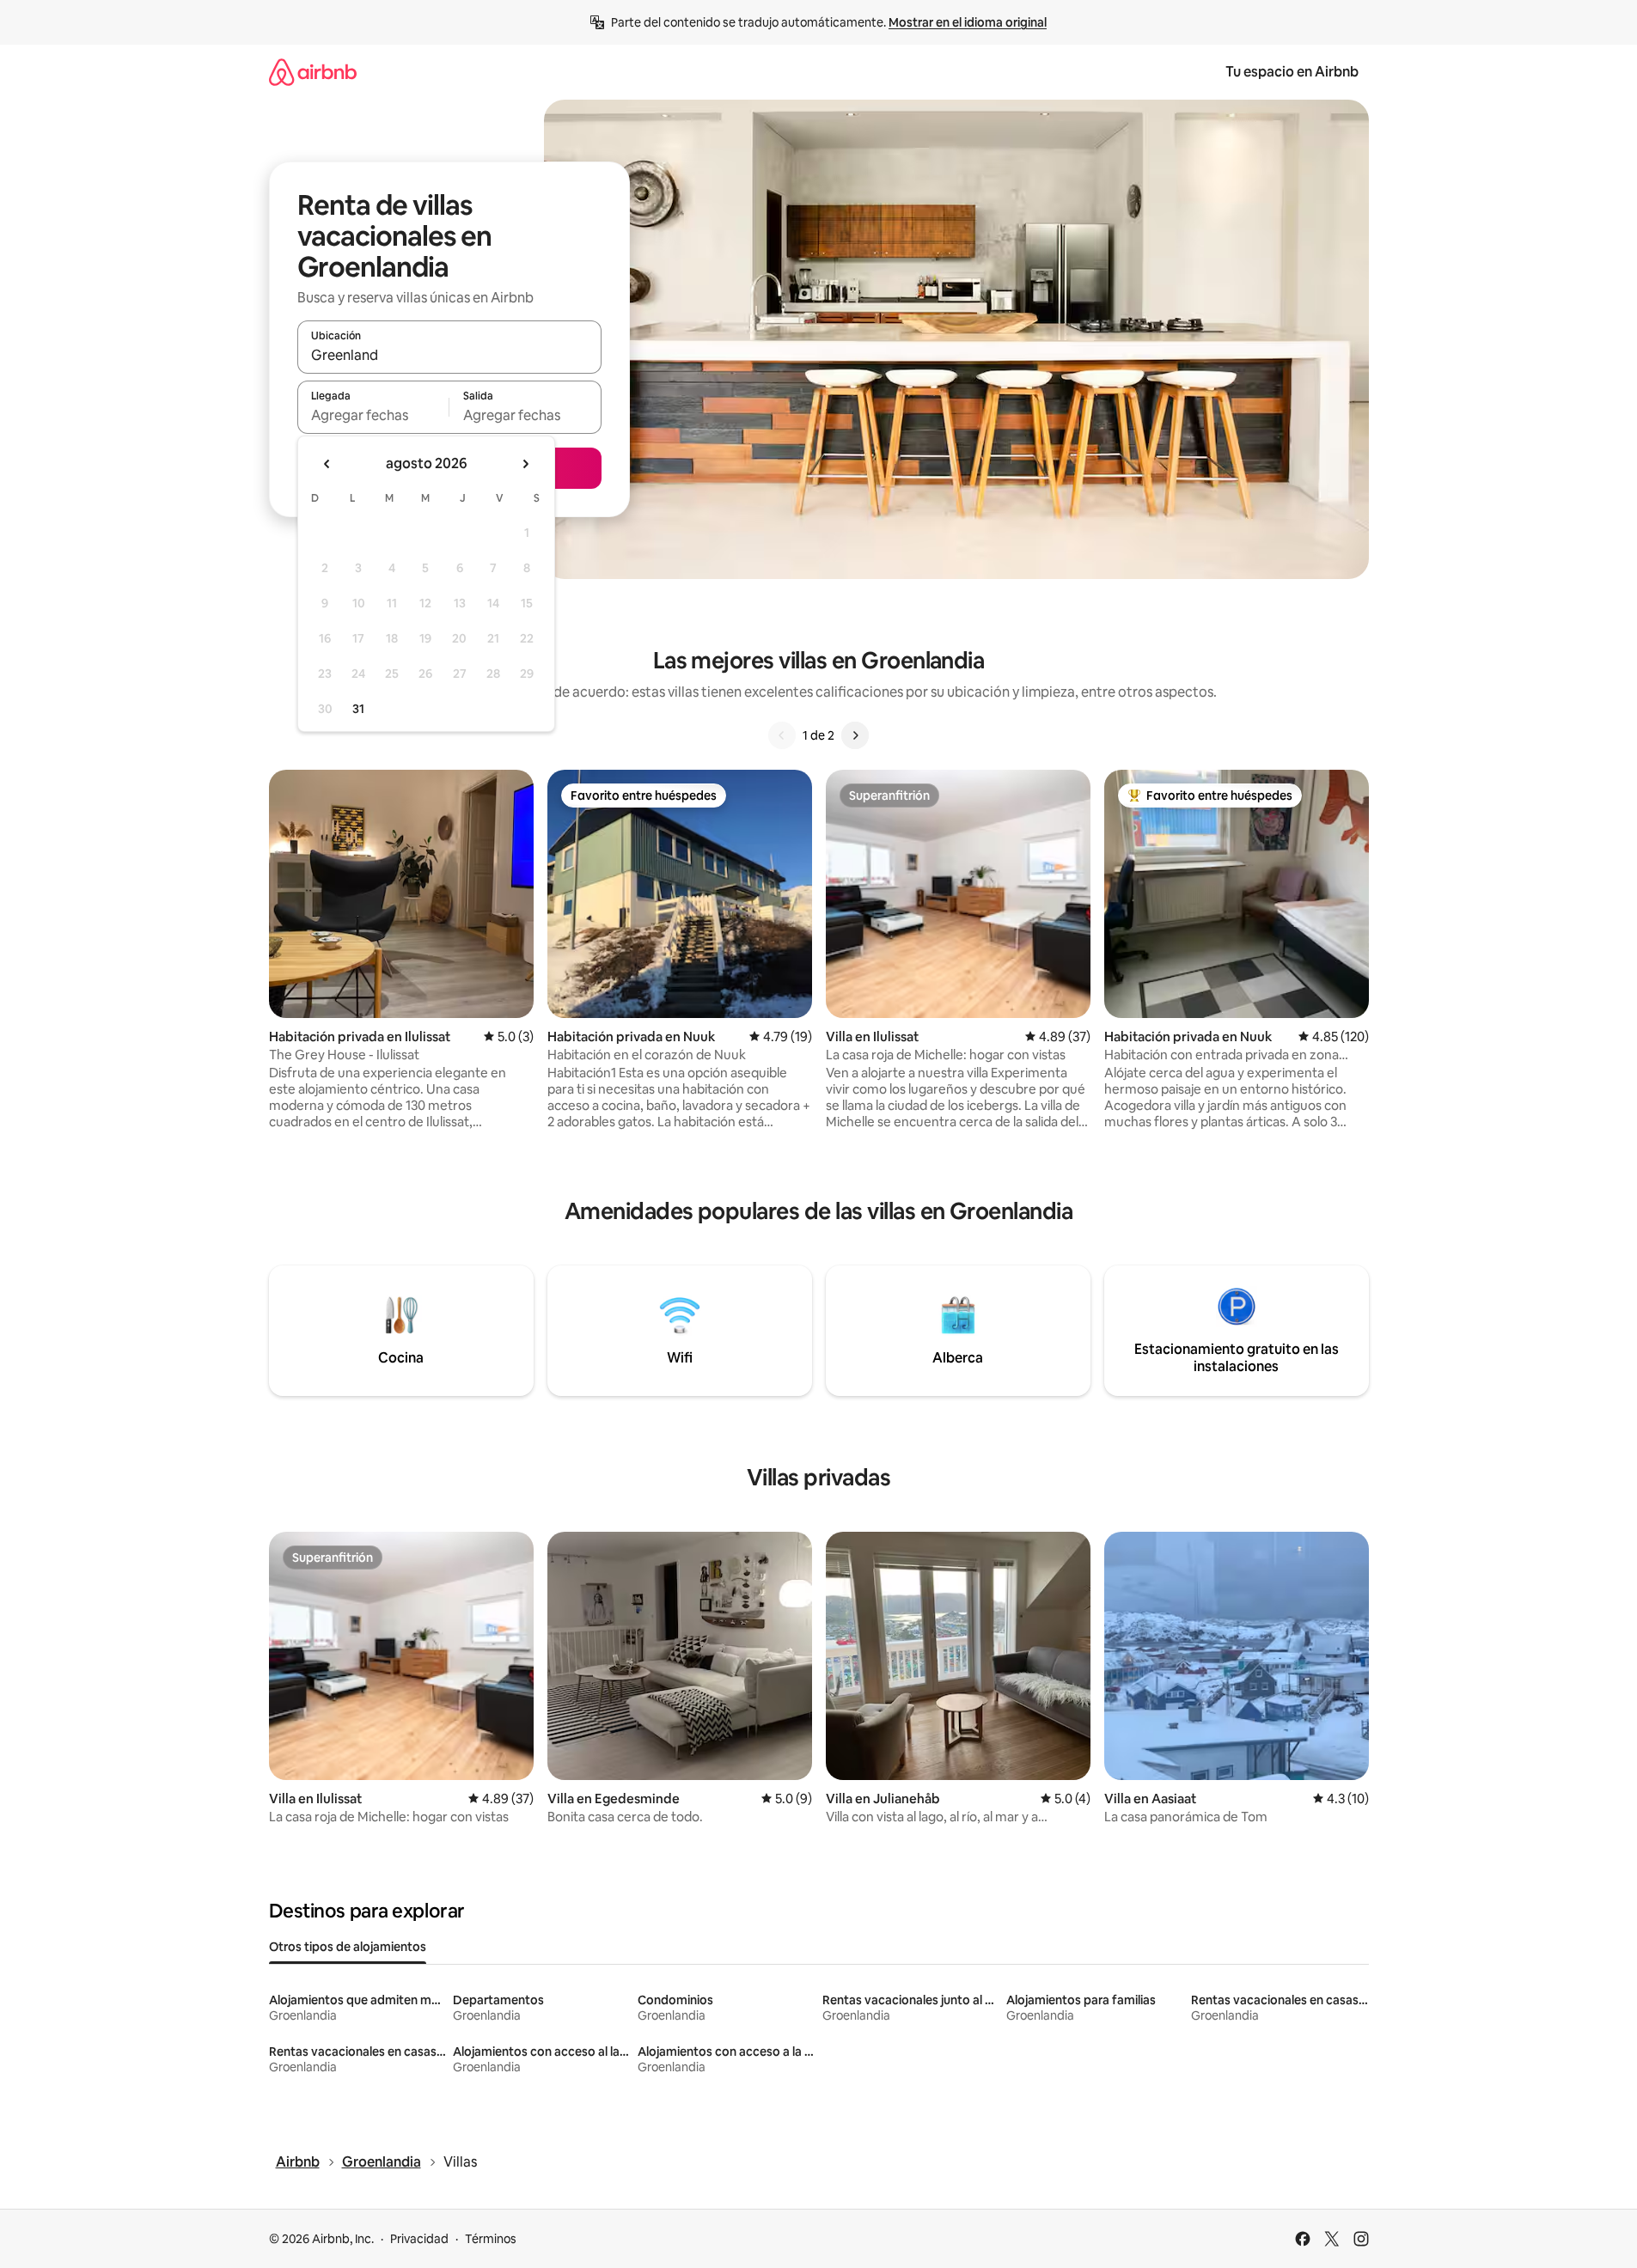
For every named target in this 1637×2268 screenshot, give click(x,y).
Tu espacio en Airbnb (1292, 72)
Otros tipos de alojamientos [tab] (348, 1947)
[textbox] (373, 415)
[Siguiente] (855, 735)
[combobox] (449, 355)
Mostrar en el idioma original (968, 22)
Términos (491, 2239)
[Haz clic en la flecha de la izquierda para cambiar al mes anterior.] (327, 464)
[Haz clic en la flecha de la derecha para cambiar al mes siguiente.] (525, 464)
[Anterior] (782, 735)
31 (358, 709)
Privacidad (419, 2239)
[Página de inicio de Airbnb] (313, 72)
